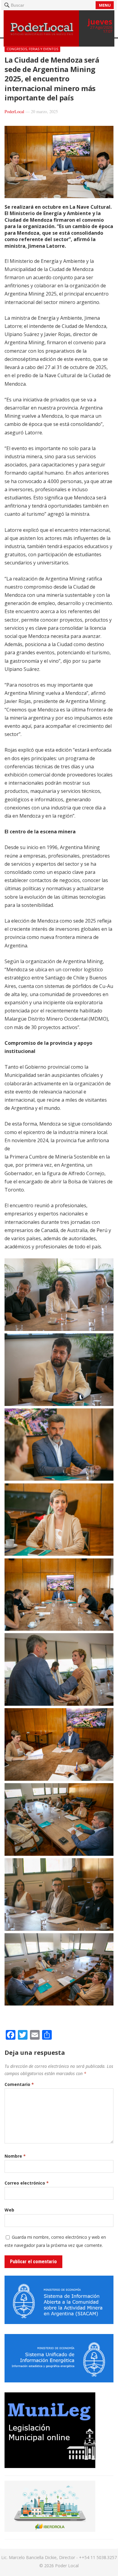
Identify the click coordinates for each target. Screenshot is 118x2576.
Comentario (19, 2084)
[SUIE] (59, 2381)
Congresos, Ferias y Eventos (32, 49)
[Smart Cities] (50, 2530)
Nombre (15, 2156)
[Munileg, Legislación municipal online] (50, 2466)
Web (9, 2210)
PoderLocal (14, 111)
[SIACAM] (59, 2322)
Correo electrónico (27, 2183)
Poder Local (67, 2566)
